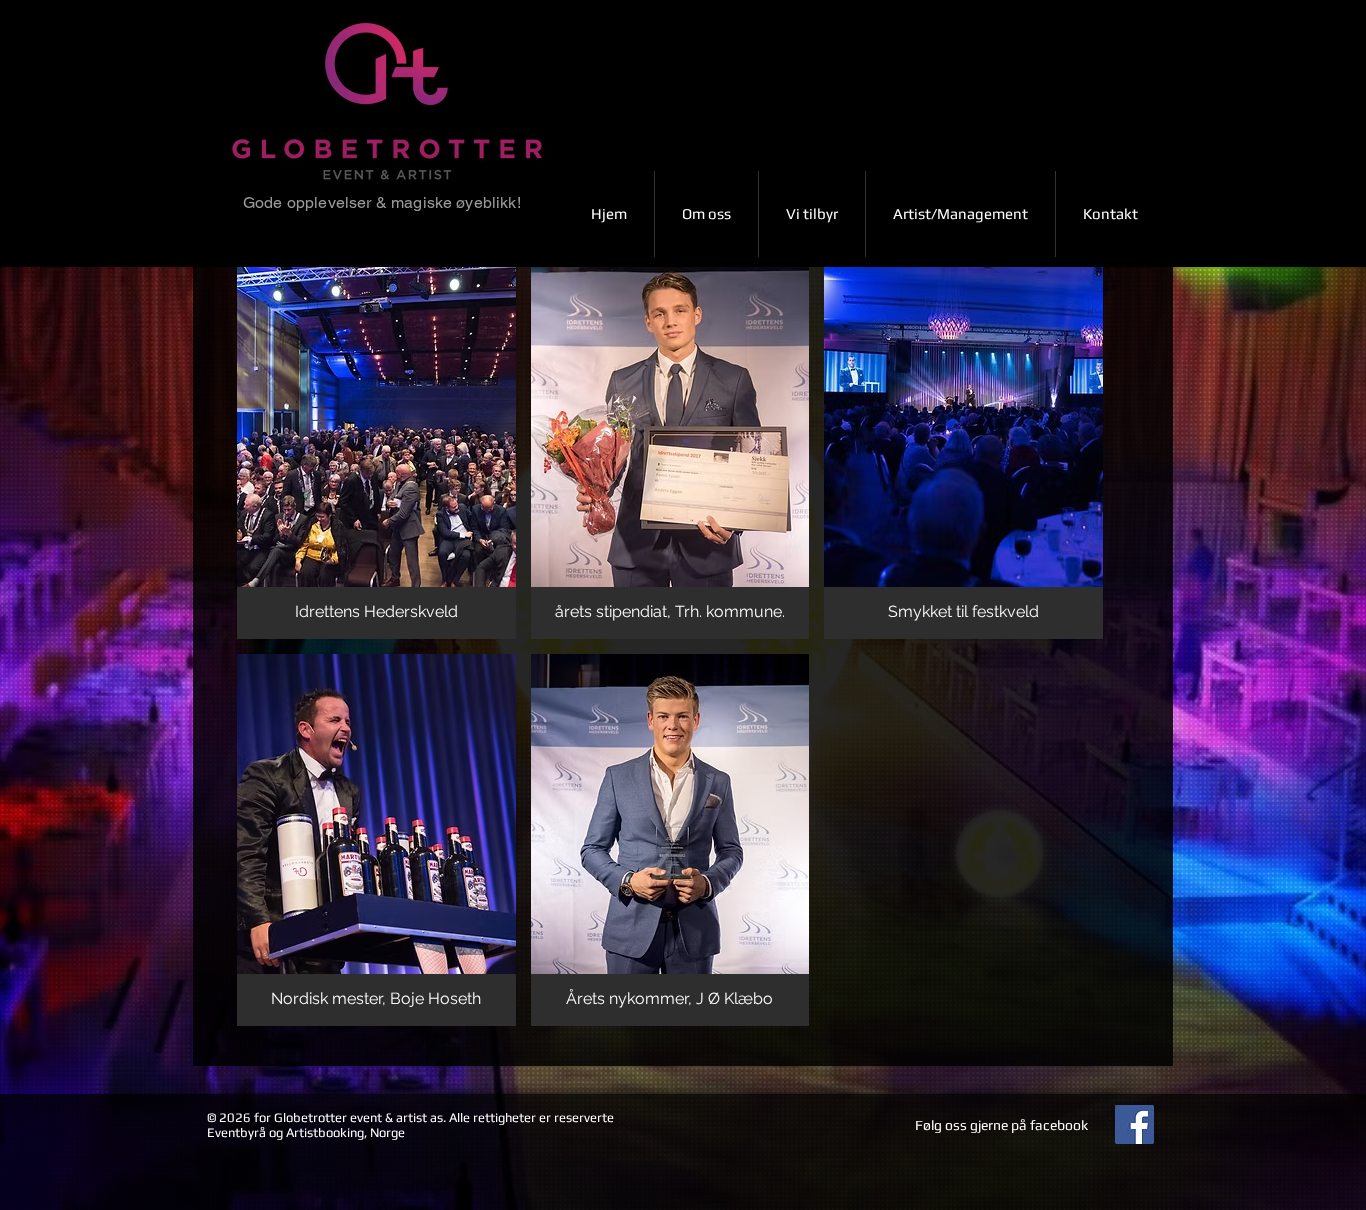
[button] (376, 453)
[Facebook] (1134, 1124)
